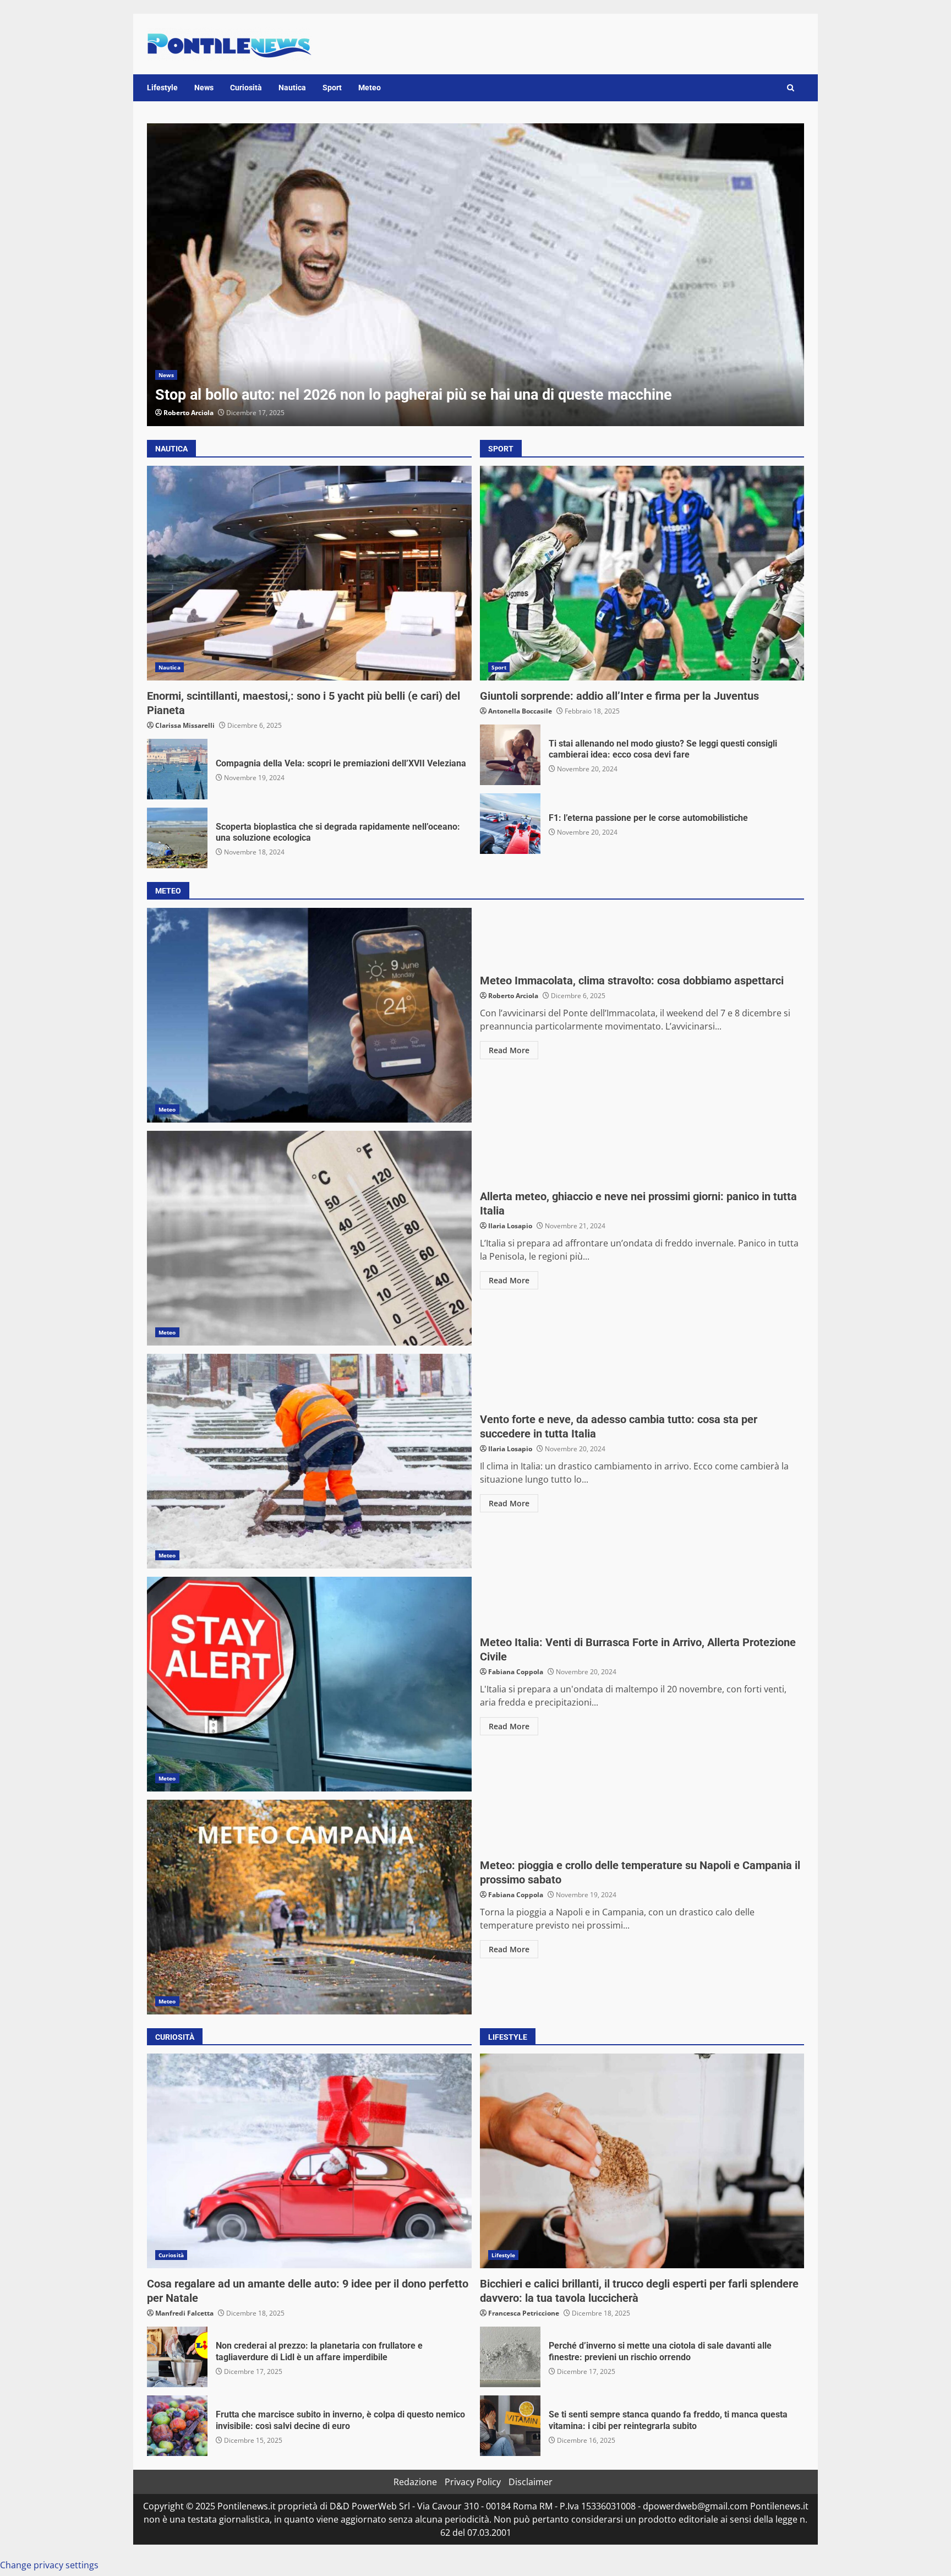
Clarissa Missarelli (185, 725)
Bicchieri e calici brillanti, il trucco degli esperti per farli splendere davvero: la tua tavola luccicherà (642, 2161)
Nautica (292, 88)
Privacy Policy (473, 2482)
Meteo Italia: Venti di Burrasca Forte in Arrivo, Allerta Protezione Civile (309, 1684)
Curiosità (246, 88)
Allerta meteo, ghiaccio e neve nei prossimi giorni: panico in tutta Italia (309, 1238)
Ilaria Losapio (510, 1226)
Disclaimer (531, 2482)
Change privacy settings (49, 2565)
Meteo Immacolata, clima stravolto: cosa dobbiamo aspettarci (309, 1015)
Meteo (370, 88)
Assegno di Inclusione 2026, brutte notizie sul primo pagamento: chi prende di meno (491, 275)
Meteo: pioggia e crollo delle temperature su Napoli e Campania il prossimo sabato (309, 1907)
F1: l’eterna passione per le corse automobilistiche (510, 824)
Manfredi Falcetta (184, 2313)
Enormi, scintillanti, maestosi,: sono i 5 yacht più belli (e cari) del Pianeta (309, 573)
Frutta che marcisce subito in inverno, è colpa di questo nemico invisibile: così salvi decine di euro (177, 2426)
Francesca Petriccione (524, 2313)
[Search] (791, 88)
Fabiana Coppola (516, 1672)
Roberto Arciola (204, 413)
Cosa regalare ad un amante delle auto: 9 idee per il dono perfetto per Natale (309, 2161)
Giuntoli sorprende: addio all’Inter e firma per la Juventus (642, 573)
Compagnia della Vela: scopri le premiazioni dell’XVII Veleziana (177, 769)
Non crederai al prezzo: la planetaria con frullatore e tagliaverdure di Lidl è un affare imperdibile (177, 2357)
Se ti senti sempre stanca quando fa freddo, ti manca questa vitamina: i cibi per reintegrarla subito (510, 2426)
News (204, 88)
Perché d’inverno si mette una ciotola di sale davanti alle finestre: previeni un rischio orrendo (510, 2357)
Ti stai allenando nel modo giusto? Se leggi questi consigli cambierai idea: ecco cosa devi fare (510, 755)
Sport (332, 88)
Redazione (415, 2482)
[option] (491, 275)
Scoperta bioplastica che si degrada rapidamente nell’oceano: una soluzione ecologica (177, 838)
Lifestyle (162, 88)
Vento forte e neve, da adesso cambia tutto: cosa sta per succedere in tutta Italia (309, 1461)
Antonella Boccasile (520, 711)
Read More (509, 1050)
